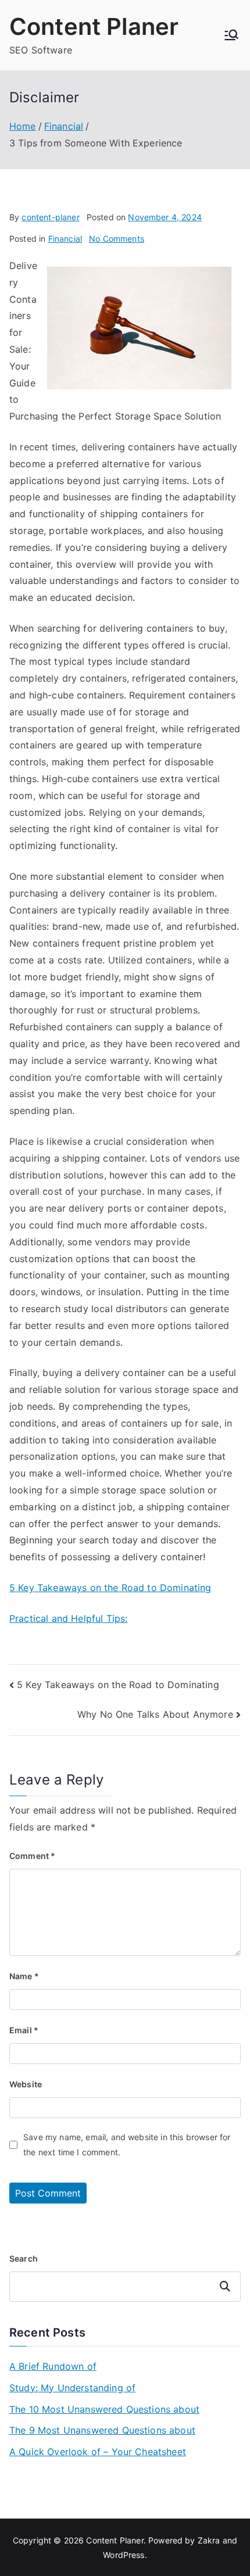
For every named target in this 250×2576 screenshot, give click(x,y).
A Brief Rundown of (53, 2366)
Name (24, 1976)
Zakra (209, 2540)
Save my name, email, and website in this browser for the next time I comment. (127, 2144)
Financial (65, 239)
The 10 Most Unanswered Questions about (104, 2409)
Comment (32, 1856)
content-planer (50, 217)
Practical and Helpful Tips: (68, 1618)
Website (26, 2084)
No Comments (117, 239)
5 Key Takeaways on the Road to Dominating (110, 1588)
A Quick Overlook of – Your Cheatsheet (98, 2452)
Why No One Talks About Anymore (155, 1714)
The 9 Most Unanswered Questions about (102, 2430)
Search (24, 2258)
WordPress (124, 2555)
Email (24, 2030)
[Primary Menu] (231, 35)
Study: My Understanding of (72, 2388)
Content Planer (94, 26)
